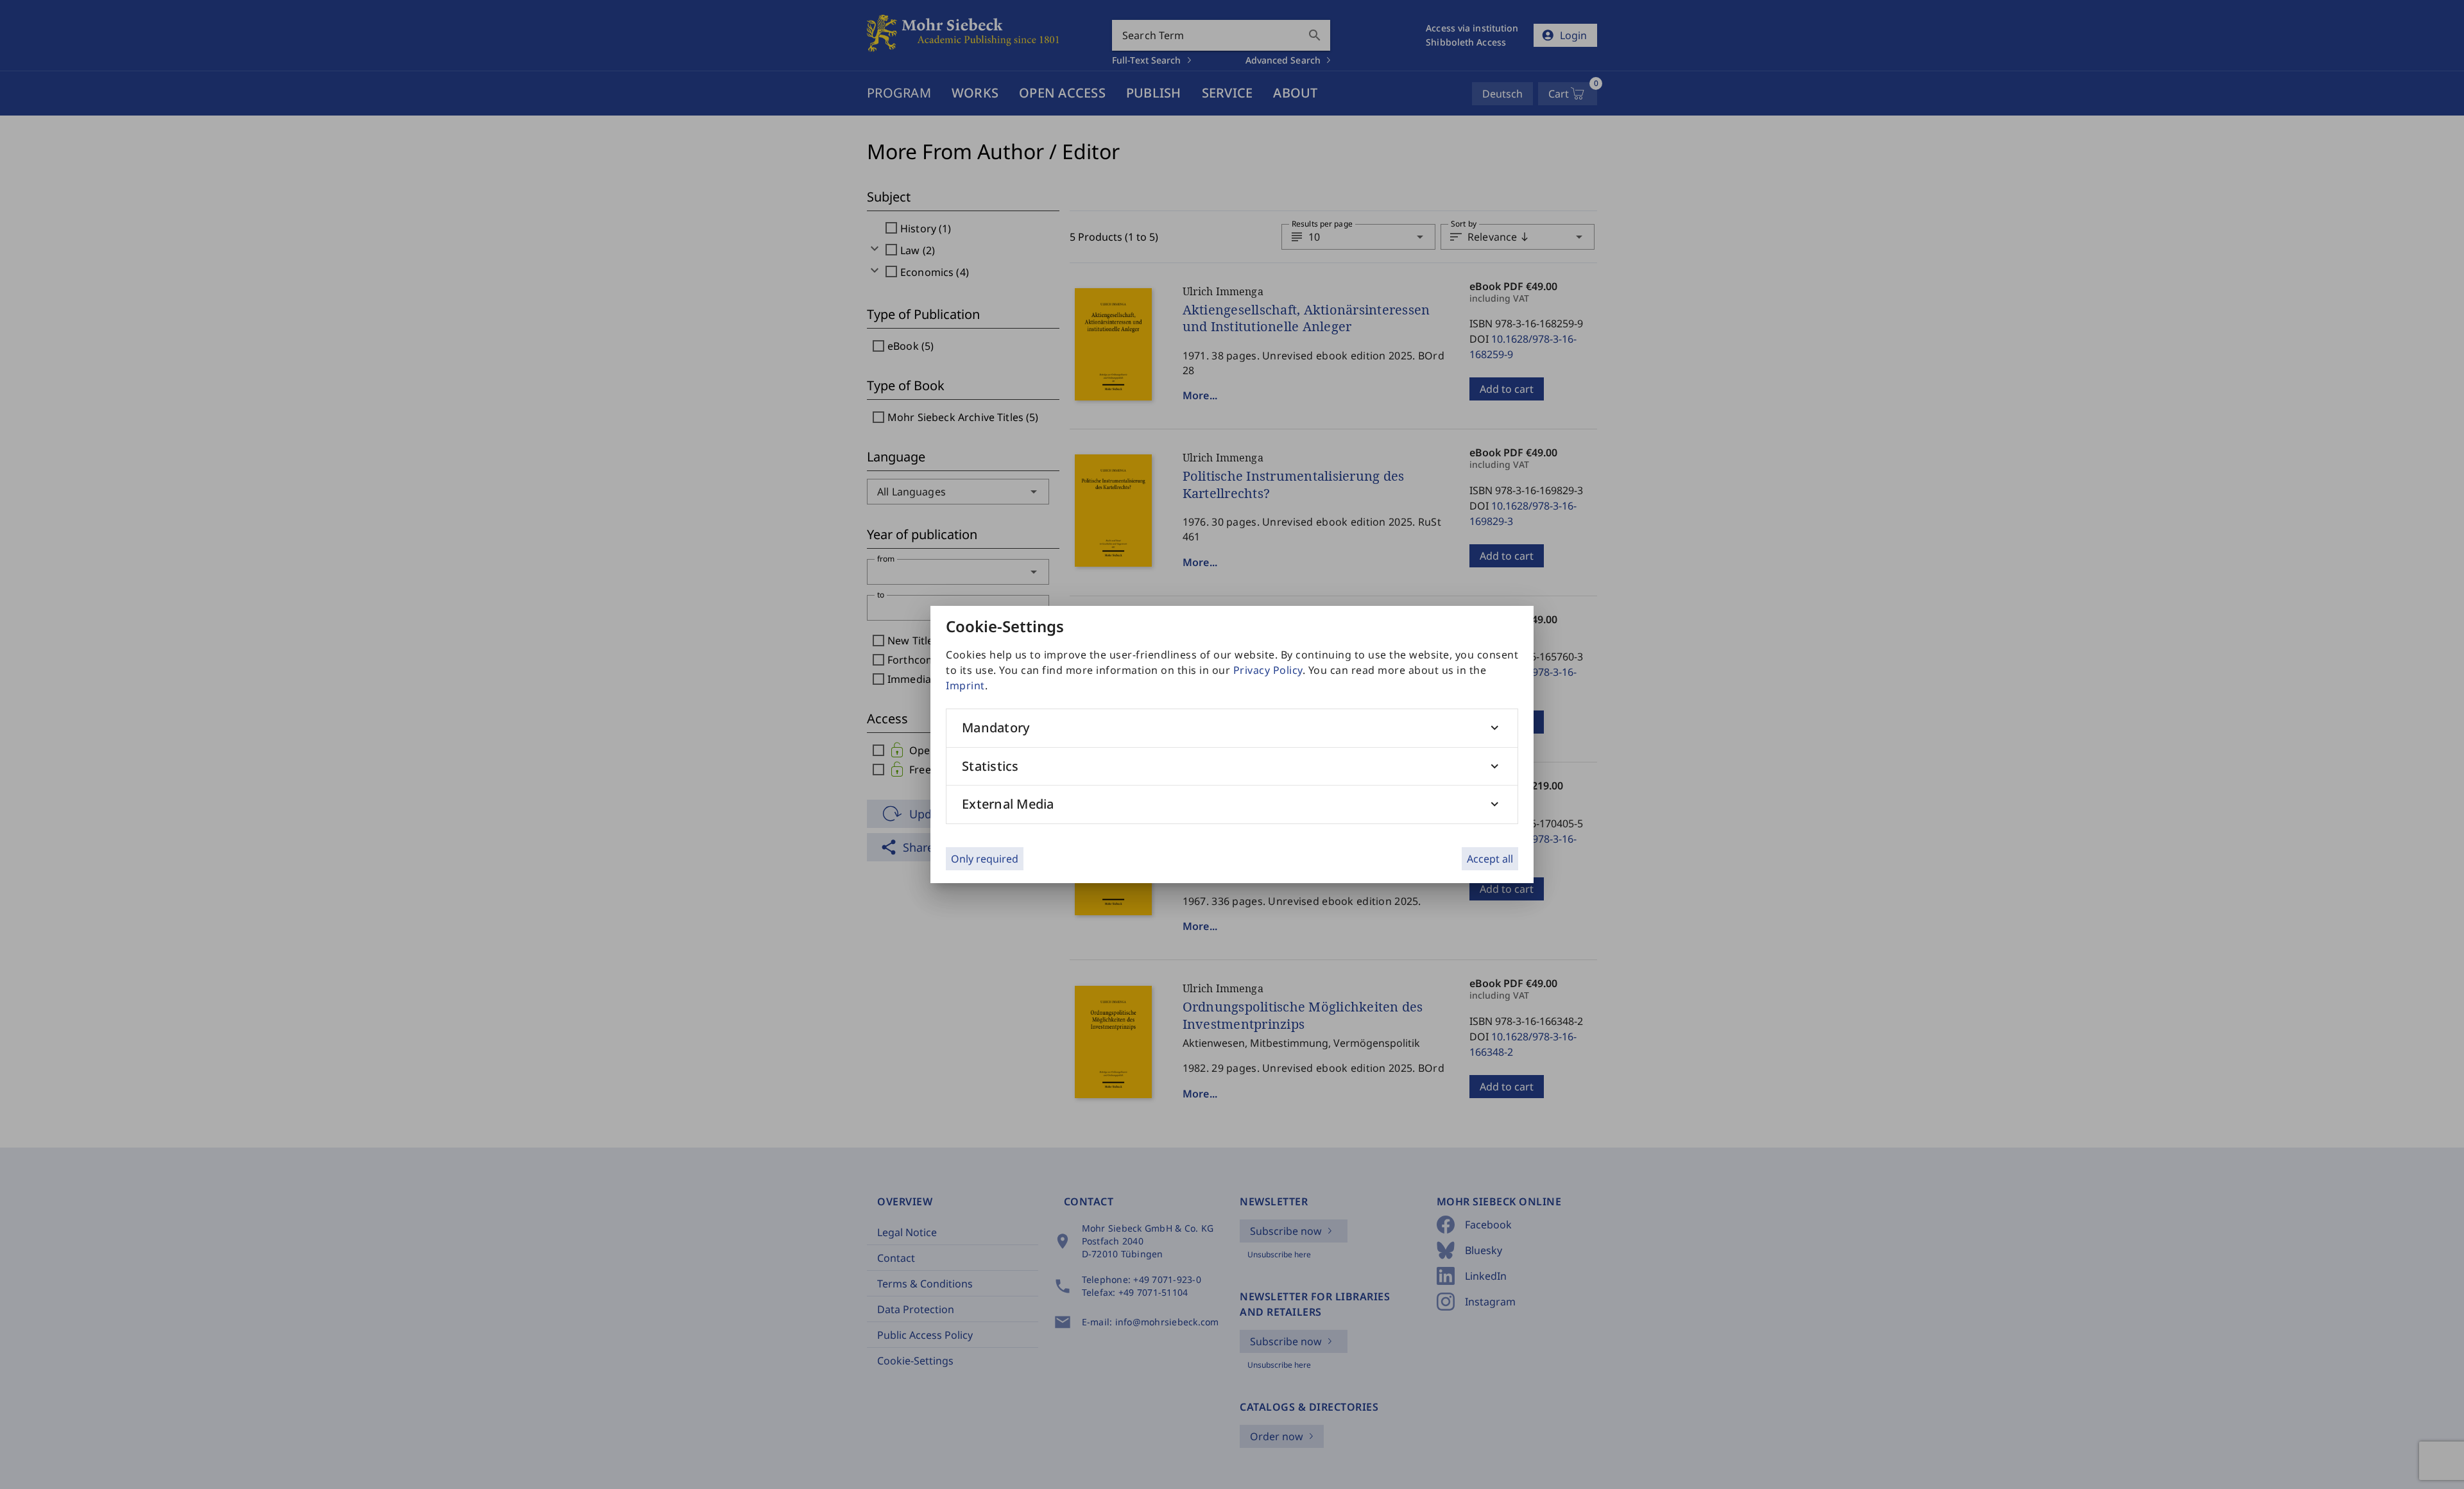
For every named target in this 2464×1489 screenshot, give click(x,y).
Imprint (965, 685)
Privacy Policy (1268, 670)
